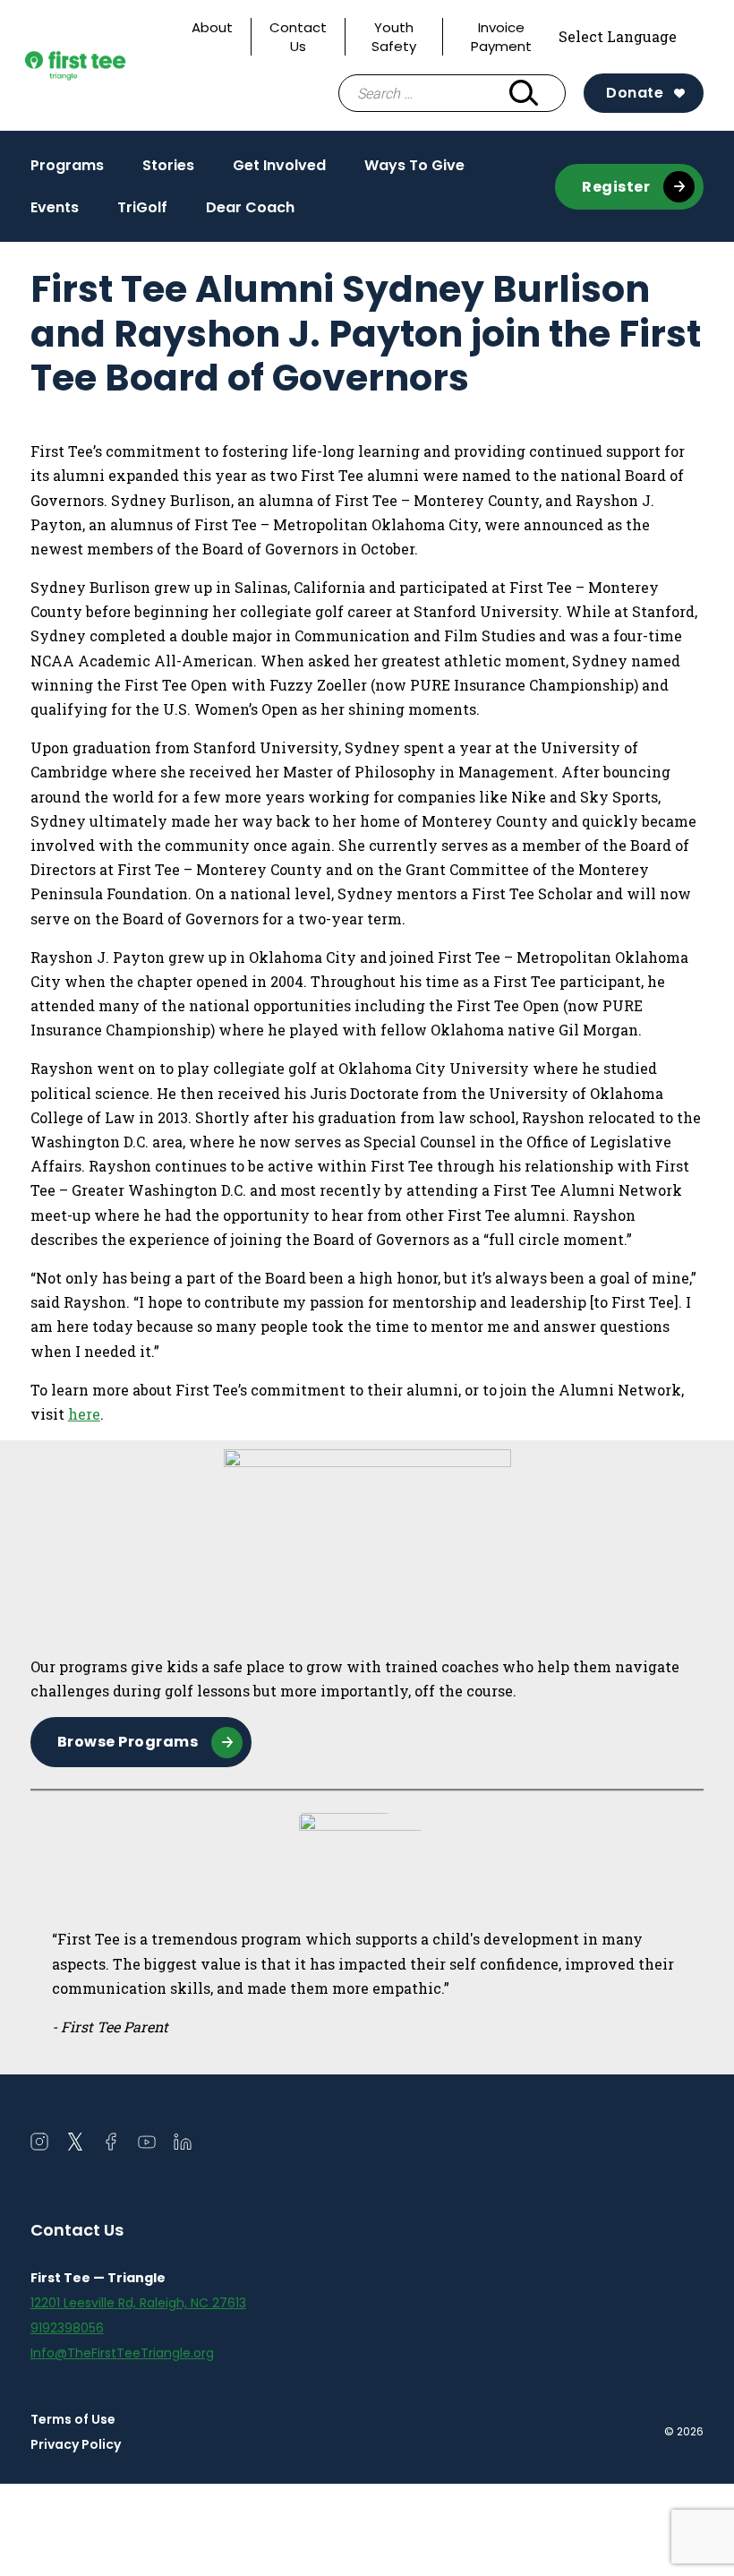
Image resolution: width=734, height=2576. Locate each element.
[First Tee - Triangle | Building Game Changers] (102, 66)
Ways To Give (414, 165)
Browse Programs (128, 1742)
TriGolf (142, 207)
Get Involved (279, 170)
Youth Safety (394, 37)
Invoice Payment (501, 37)
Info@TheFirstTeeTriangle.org (122, 2353)
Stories (168, 165)
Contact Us (298, 37)
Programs (67, 170)
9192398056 (67, 2328)
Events (55, 207)
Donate (635, 93)
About (212, 27)
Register (616, 187)
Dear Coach (250, 207)
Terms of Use (73, 2419)
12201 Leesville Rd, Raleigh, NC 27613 (138, 2303)
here (84, 1414)
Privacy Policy (76, 2444)
